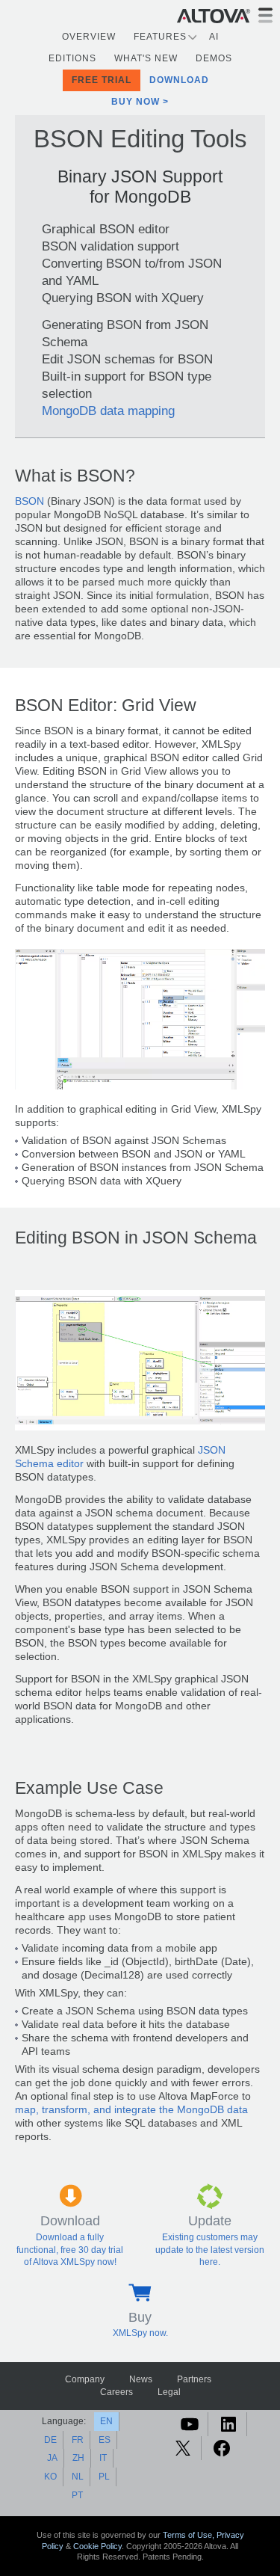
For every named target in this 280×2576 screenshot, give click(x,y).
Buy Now (136, 102)
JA (52, 2458)
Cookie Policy (97, 2546)
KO (50, 2477)
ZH (78, 2458)
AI (214, 37)
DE (50, 2440)
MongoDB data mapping (108, 411)
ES (105, 2440)
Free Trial (102, 80)
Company (85, 2379)
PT (77, 2495)
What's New (146, 58)
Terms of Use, (190, 2535)
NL (78, 2477)
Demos (214, 58)
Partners (194, 2379)
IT (103, 2458)
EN (106, 2421)
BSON (29, 501)
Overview (89, 37)
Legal (169, 2392)
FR (78, 2440)
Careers (116, 2392)
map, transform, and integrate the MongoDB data (131, 2110)
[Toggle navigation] (265, 15)
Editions (72, 58)
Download (179, 80)
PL (104, 2477)
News (141, 2379)
